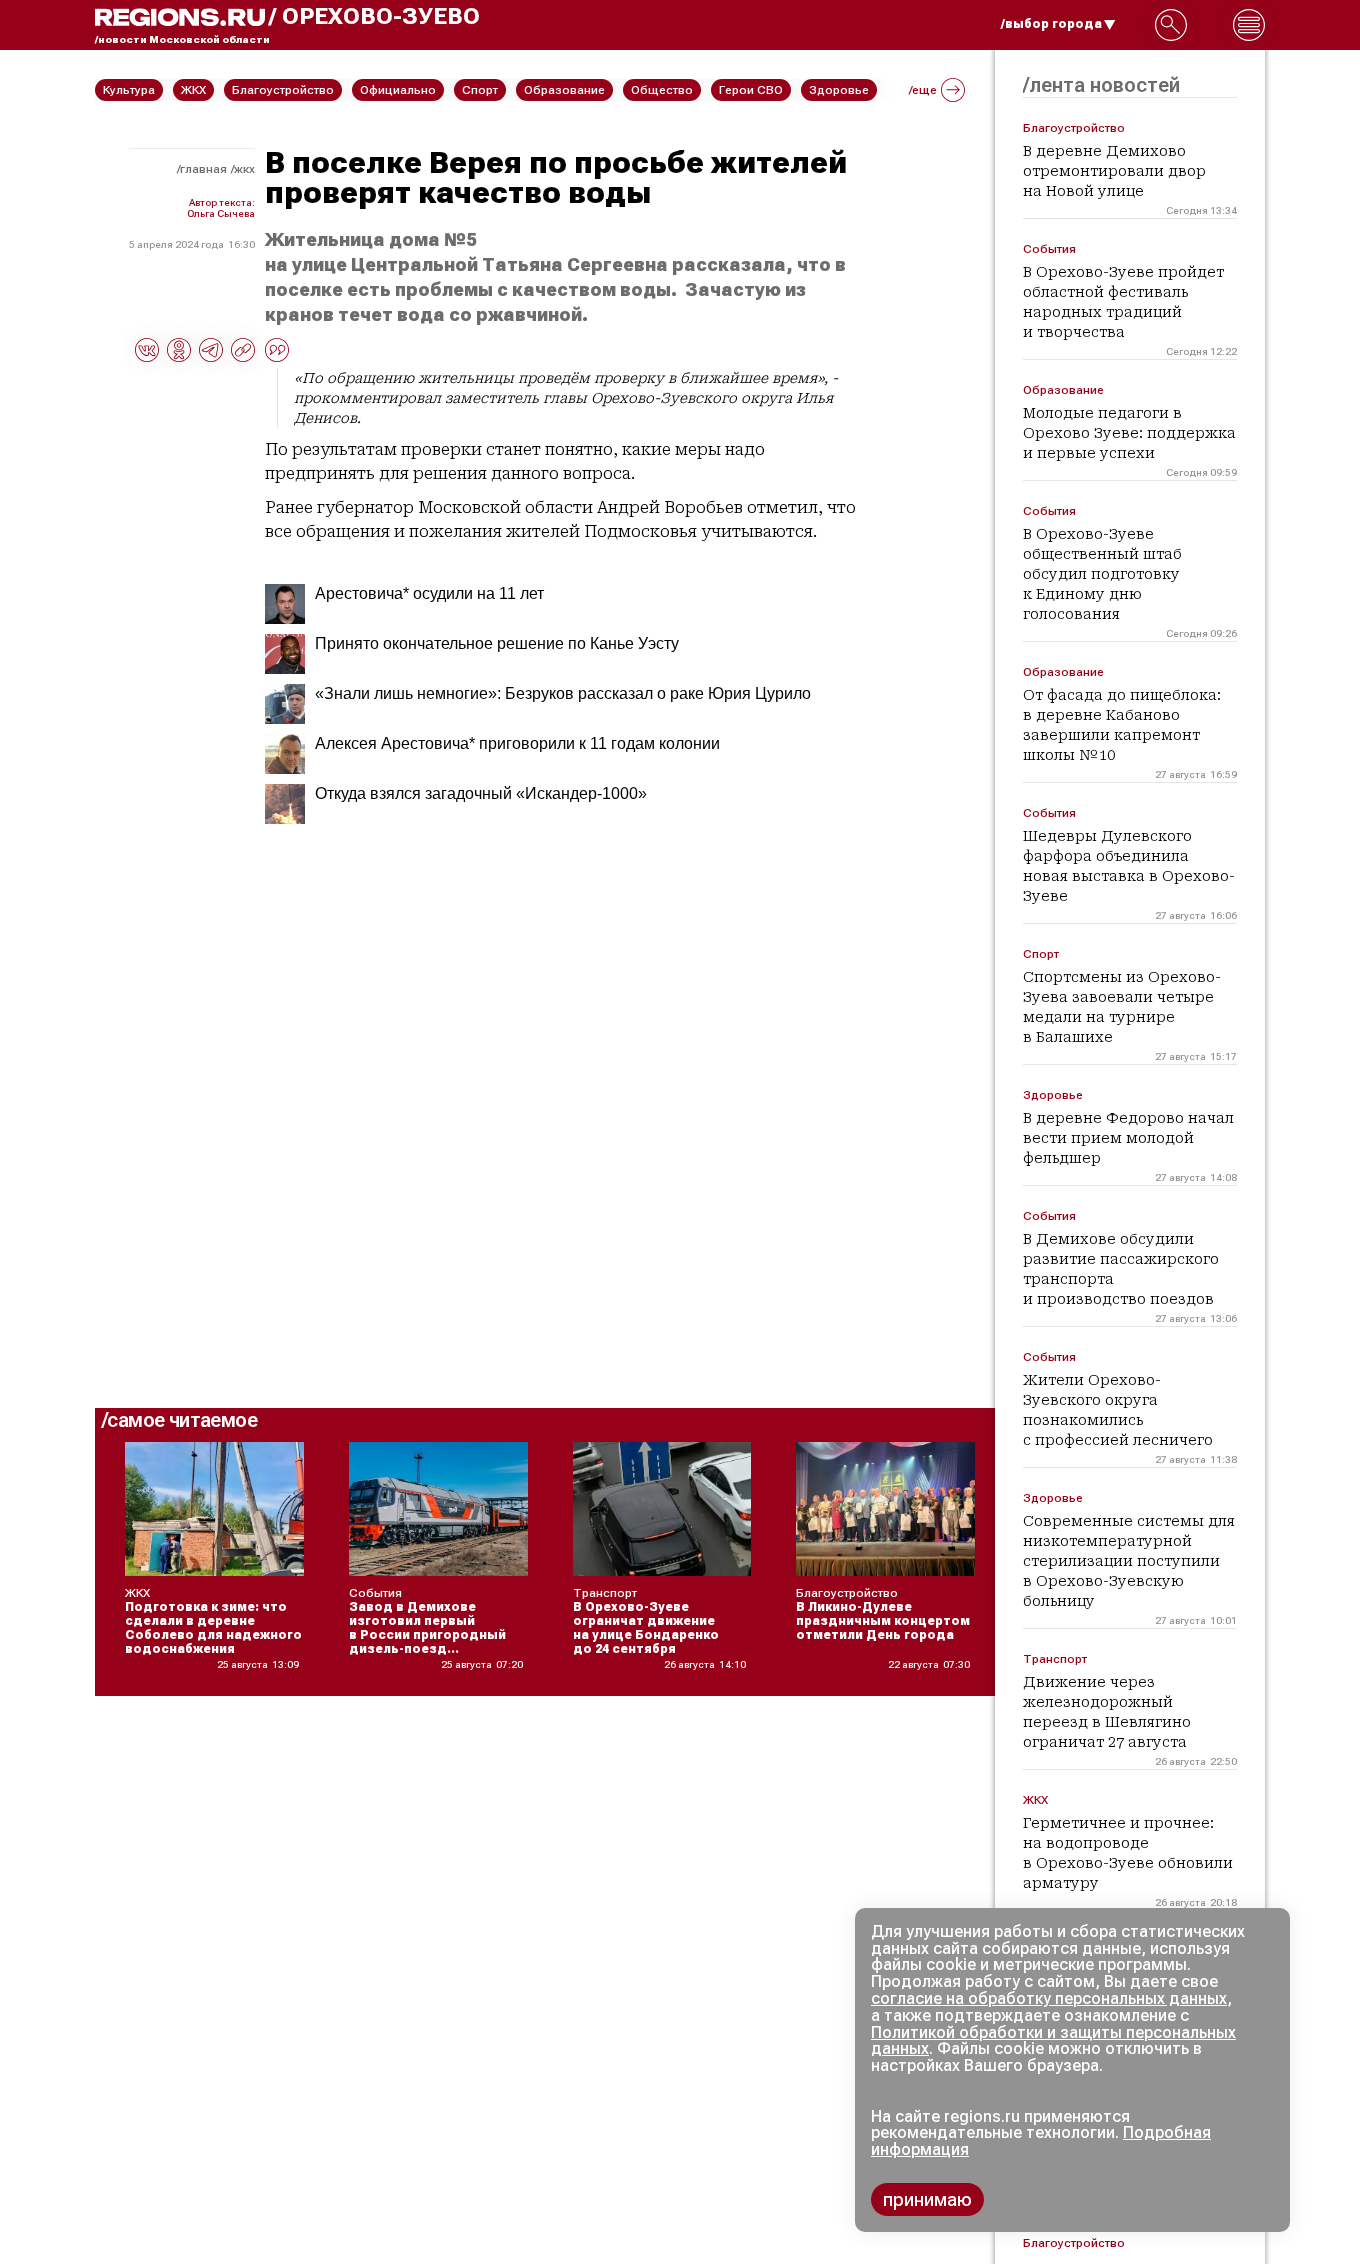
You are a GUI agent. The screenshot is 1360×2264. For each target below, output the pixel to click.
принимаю (927, 2199)
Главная (203, 169)
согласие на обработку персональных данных (1049, 1998)
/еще (923, 90)
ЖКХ (244, 169)
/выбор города (1051, 24)
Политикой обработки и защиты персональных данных (1053, 2041)
